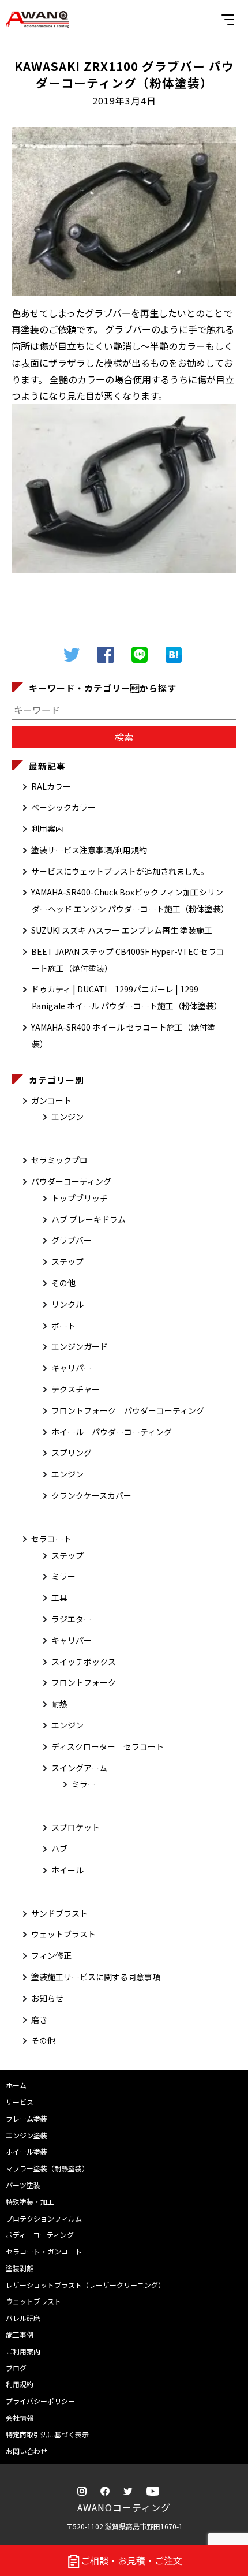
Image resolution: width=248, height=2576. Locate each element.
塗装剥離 (20, 2268)
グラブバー (72, 1240)
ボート (63, 1326)
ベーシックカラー (63, 807)
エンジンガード (80, 1346)
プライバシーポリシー (40, 2401)
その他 (63, 1283)
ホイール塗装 (27, 2151)
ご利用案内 (23, 2351)
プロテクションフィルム (44, 2218)
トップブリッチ (80, 1198)
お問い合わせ (27, 2451)
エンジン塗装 (27, 2135)
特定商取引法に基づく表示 (47, 2434)
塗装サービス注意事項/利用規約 (89, 850)
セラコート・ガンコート (44, 2251)
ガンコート (51, 1100)
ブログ (16, 2368)
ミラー (63, 1576)
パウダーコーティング (71, 1181)
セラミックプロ (59, 1160)
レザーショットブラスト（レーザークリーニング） (85, 2285)
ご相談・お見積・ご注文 (131, 2560)
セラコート (51, 1539)
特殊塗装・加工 (30, 2202)
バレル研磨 (23, 2318)
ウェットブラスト (63, 1934)
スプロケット (76, 1827)
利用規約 (20, 2384)
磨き (39, 2019)
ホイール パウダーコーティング (112, 1432)
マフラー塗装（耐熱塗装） (47, 2168)
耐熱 (59, 1704)
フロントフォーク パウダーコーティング (128, 1410)
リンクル (67, 1304)
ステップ (67, 1261)
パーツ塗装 (23, 2185)
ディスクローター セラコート (108, 1746)
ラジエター (72, 1619)
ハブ (59, 1849)
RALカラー (51, 786)
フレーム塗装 (27, 2118)
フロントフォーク (84, 1682)
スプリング (72, 1453)
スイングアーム (79, 1768)
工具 (59, 1597)
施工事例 (20, 2334)
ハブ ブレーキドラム (89, 1219)
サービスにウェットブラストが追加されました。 (120, 871)
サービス (20, 2102)
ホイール (67, 1870)
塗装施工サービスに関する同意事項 (96, 1977)
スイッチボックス (84, 1662)
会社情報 (20, 2418)
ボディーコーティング (40, 2235)
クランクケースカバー (91, 1495)
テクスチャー (76, 1389)
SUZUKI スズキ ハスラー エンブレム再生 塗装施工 (122, 930)
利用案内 (47, 828)
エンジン (67, 1117)
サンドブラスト (59, 1913)
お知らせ (47, 1998)
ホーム (16, 2085)
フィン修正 (51, 1955)
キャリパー (72, 1368)
